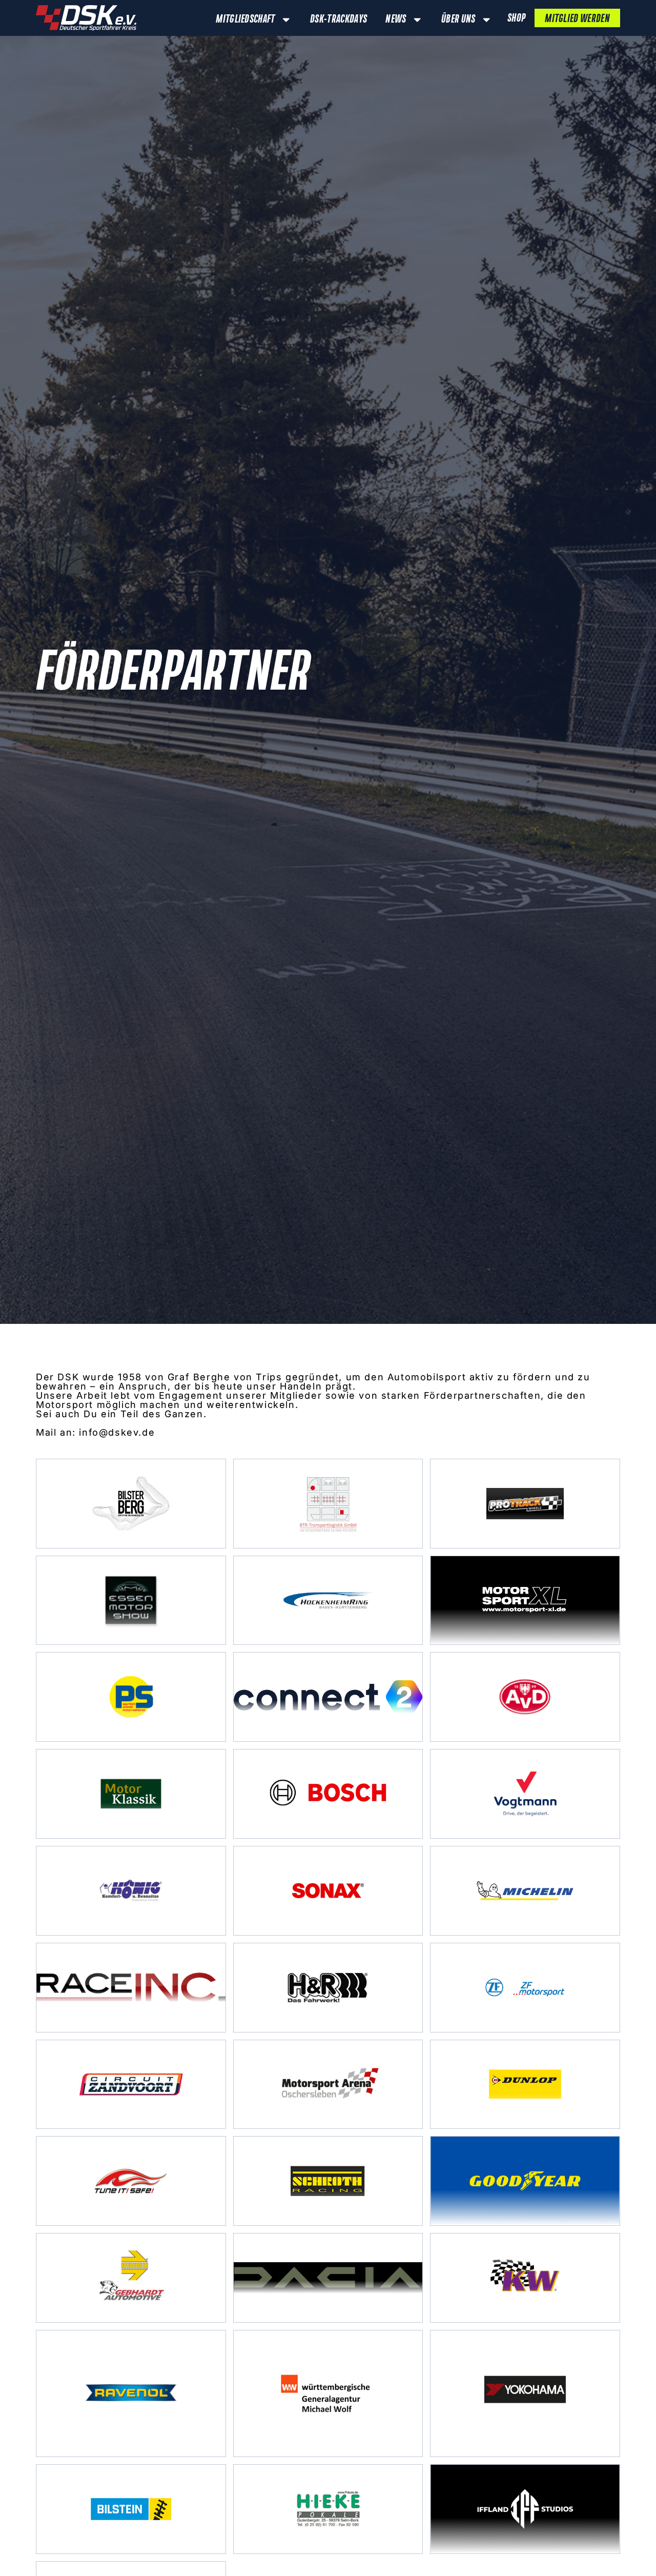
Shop (516, 18)
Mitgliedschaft (245, 19)
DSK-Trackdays (339, 19)
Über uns (458, 19)
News (396, 19)
